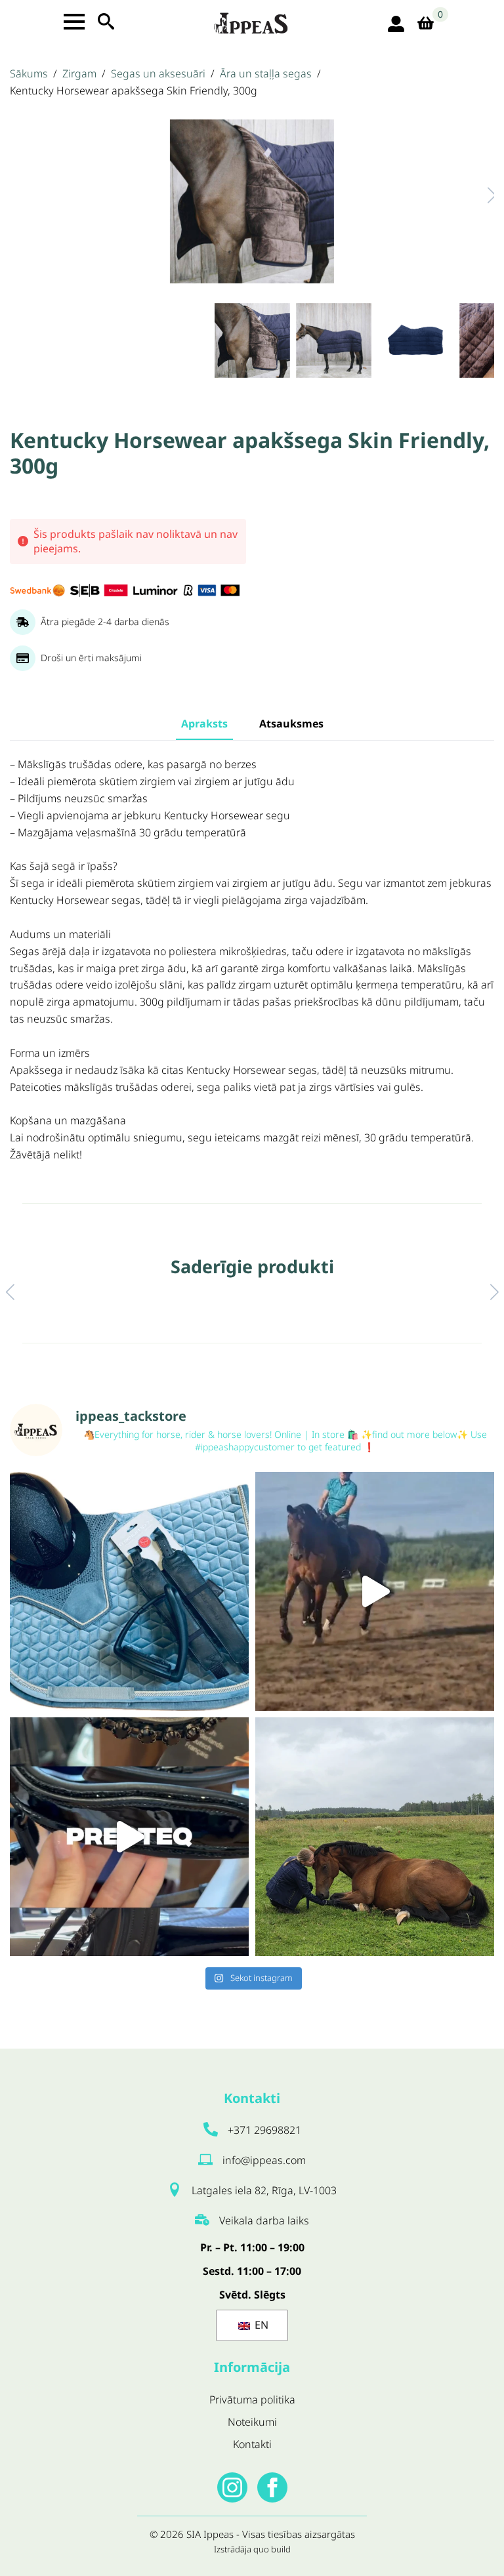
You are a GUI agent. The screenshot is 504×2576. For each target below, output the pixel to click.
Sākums (29, 73)
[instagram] (232, 2487)
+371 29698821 (264, 2130)
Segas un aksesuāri (158, 73)
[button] (478, 195)
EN (260, 2325)
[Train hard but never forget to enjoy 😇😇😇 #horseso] (375, 1591)
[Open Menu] (74, 22)
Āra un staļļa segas (266, 73)
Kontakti (252, 2444)
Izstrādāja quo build (252, 2549)
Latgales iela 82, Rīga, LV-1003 (264, 2190)
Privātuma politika (252, 2400)
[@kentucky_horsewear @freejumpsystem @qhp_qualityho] (129, 1591)
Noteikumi (252, 2422)
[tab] (204, 724)
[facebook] (272, 2487)
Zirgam (79, 73)
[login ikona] (396, 24)
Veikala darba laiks (264, 2220)
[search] (106, 21)
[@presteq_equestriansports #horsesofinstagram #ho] (129, 1837)
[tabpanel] (252, 960)
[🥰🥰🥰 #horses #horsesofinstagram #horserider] (375, 1837)
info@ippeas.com (264, 2160)
